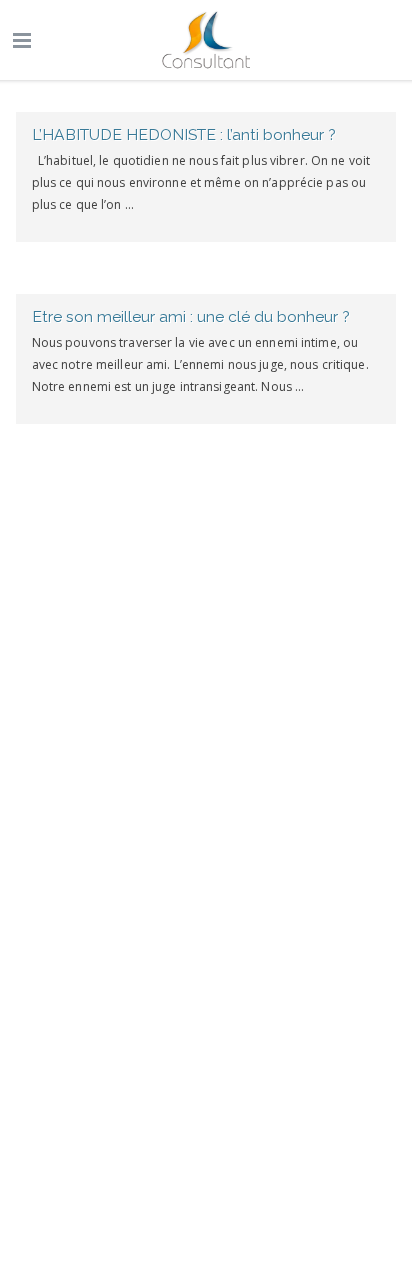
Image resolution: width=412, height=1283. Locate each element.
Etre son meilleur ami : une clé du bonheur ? (191, 316)
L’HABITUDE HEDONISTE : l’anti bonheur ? (184, 134)
